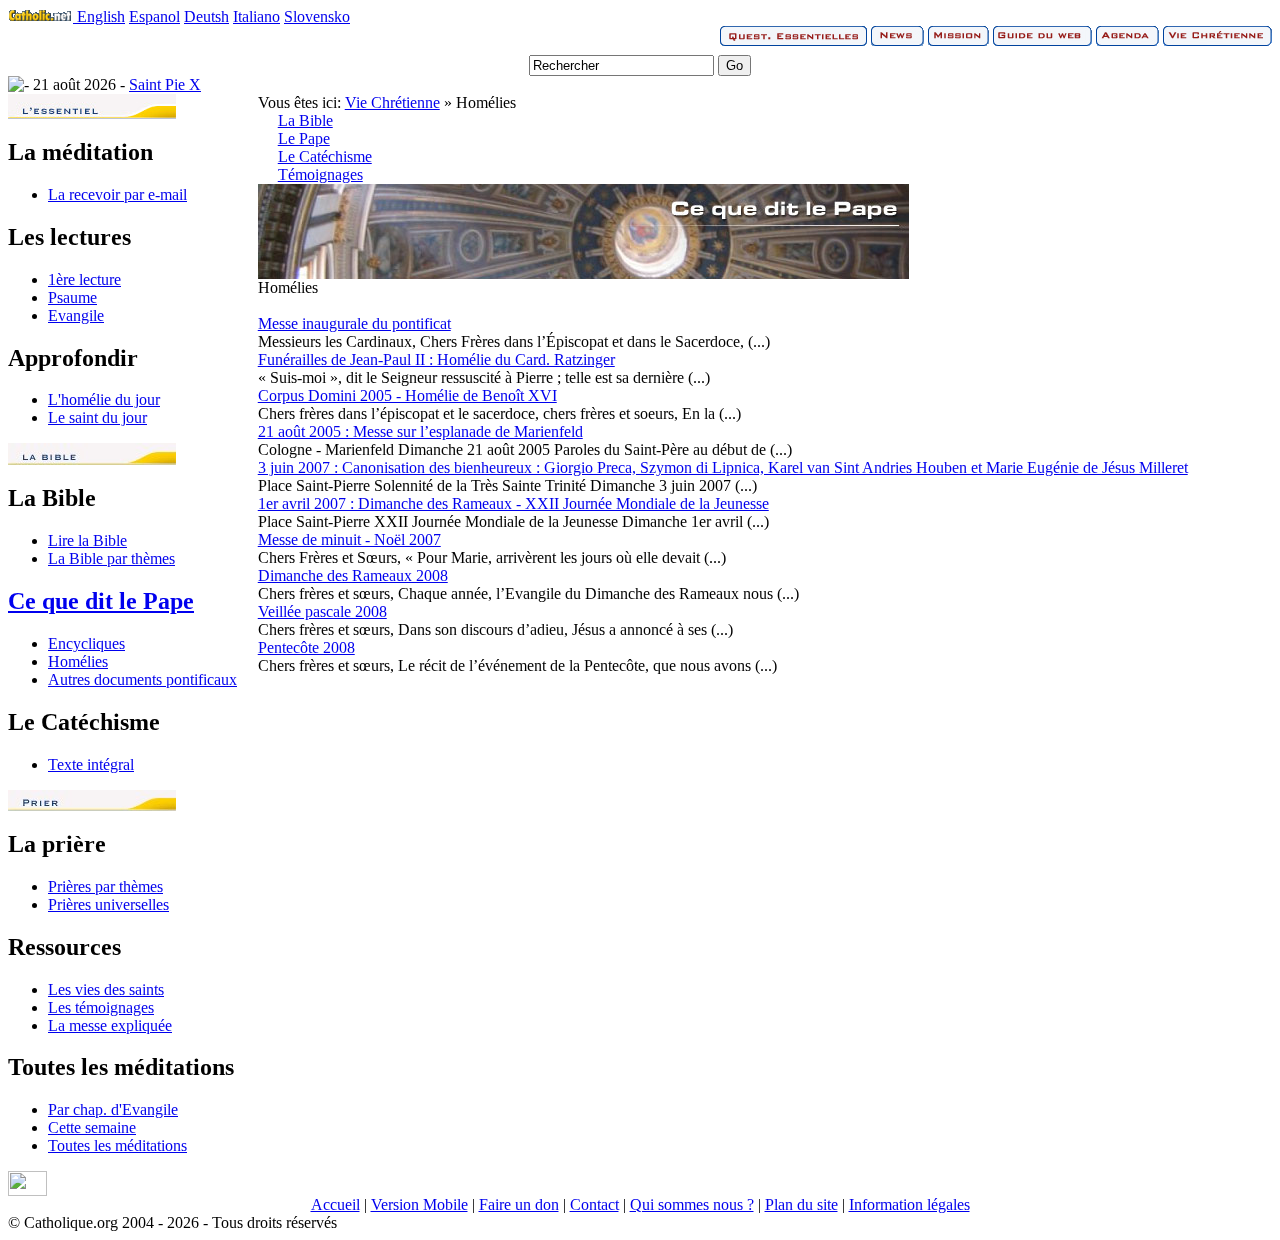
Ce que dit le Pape (101, 601)
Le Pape (304, 138)
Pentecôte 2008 (306, 647)
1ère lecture (84, 279)
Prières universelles (108, 904)
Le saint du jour (97, 417)
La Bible (305, 120)
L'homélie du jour (104, 399)
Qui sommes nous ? (692, 1204)
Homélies (78, 661)
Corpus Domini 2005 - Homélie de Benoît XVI (407, 395)
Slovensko (317, 16)
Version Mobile (419, 1204)
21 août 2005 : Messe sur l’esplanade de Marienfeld (420, 431)
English (101, 16)
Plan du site (801, 1204)
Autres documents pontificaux (142, 679)
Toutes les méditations (117, 1145)
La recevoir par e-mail (117, 194)
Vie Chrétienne (392, 102)
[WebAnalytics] (27, 1190)
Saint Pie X (165, 84)
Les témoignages (101, 1007)
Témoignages (320, 174)
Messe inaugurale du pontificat (354, 323)
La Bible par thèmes (111, 558)
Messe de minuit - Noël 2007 (349, 539)
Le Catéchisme (325, 156)
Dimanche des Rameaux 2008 (353, 575)
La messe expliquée (110, 1025)
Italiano (256, 16)
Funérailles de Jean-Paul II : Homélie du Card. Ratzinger (436, 359)
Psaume (72, 297)
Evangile (76, 315)
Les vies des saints (106, 989)
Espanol (154, 16)
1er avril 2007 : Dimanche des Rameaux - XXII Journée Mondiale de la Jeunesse (513, 503)
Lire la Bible (87, 540)
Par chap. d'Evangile (113, 1109)
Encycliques (86, 643)
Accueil (335, 1204)
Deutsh (206, 16)
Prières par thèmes (105, 886)
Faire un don (519, 1204)
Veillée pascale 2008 (322, 611)
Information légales (909, 1204)
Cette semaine (92, 1127)
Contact (594, 1204)
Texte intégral (91, 764)
